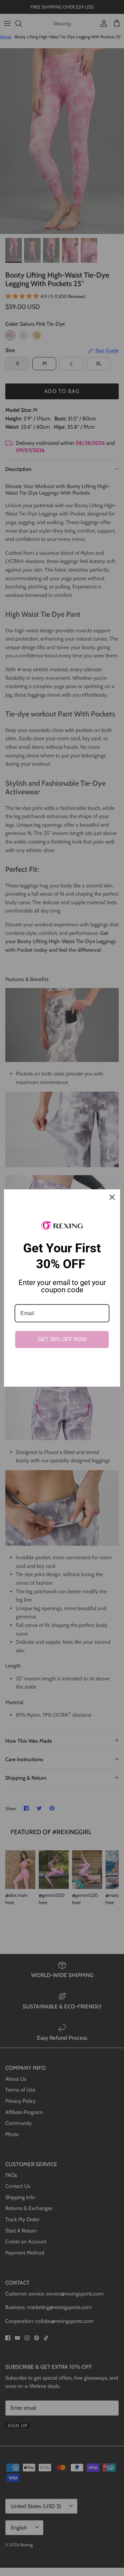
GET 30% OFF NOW (62, 1339)
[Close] (112, 1197)
